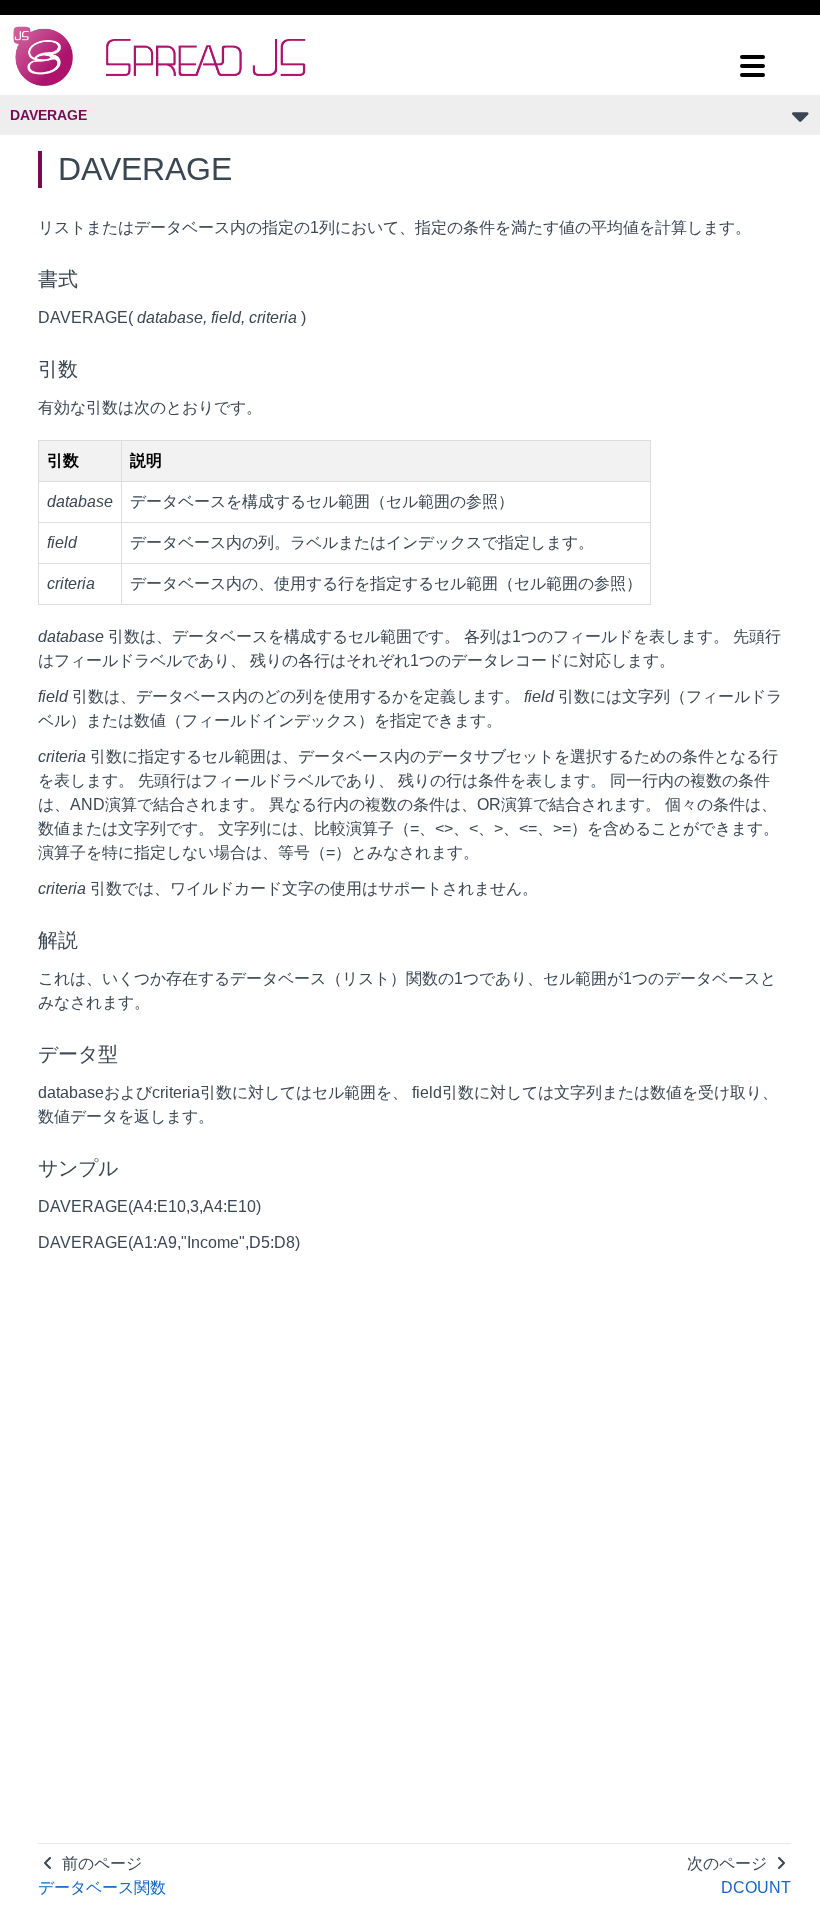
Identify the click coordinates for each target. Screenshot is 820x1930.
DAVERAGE (48, 115)
